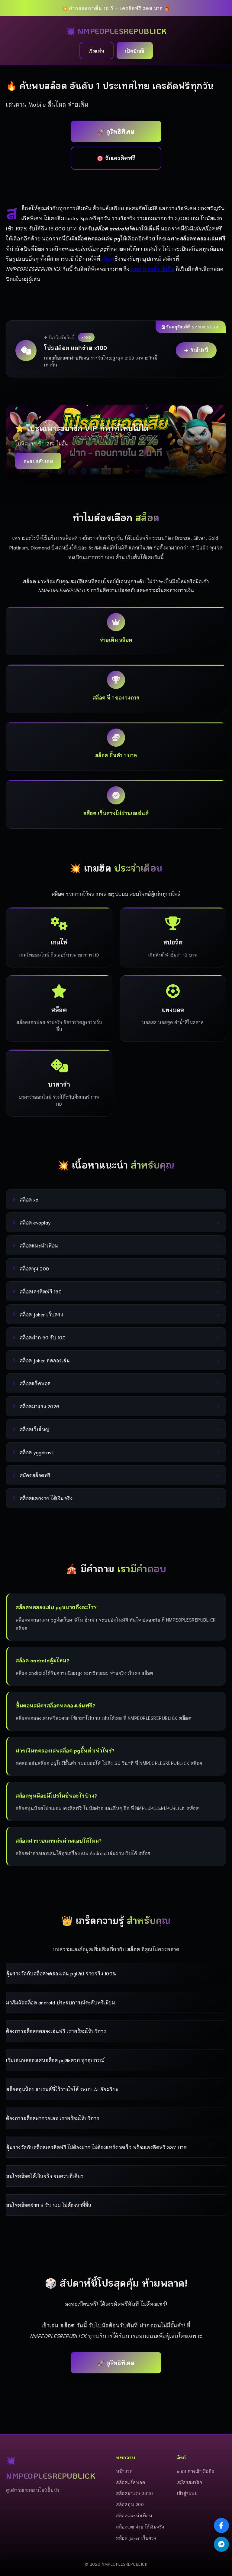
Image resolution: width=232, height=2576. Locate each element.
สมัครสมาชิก (190, 2482)
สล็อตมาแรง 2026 (134, 2493)
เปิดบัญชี (135, 51)
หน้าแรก (124, 2471)
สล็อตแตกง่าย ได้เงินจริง (140, 2527)
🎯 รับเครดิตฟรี (116, 158)
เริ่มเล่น (97, 51)
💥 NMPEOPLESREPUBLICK (116, 31)
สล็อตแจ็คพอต (130, 2482)
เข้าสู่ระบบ (187, 2493)
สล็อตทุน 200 (130, 2504)
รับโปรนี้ (199, 350)
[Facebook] (221, 2525)
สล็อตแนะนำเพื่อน (134, 2515)
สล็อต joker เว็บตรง (136, 2538)
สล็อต (108, 258)
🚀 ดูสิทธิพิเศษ (116, 131)
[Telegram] (221, 2544)
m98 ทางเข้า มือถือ (153, 269)
